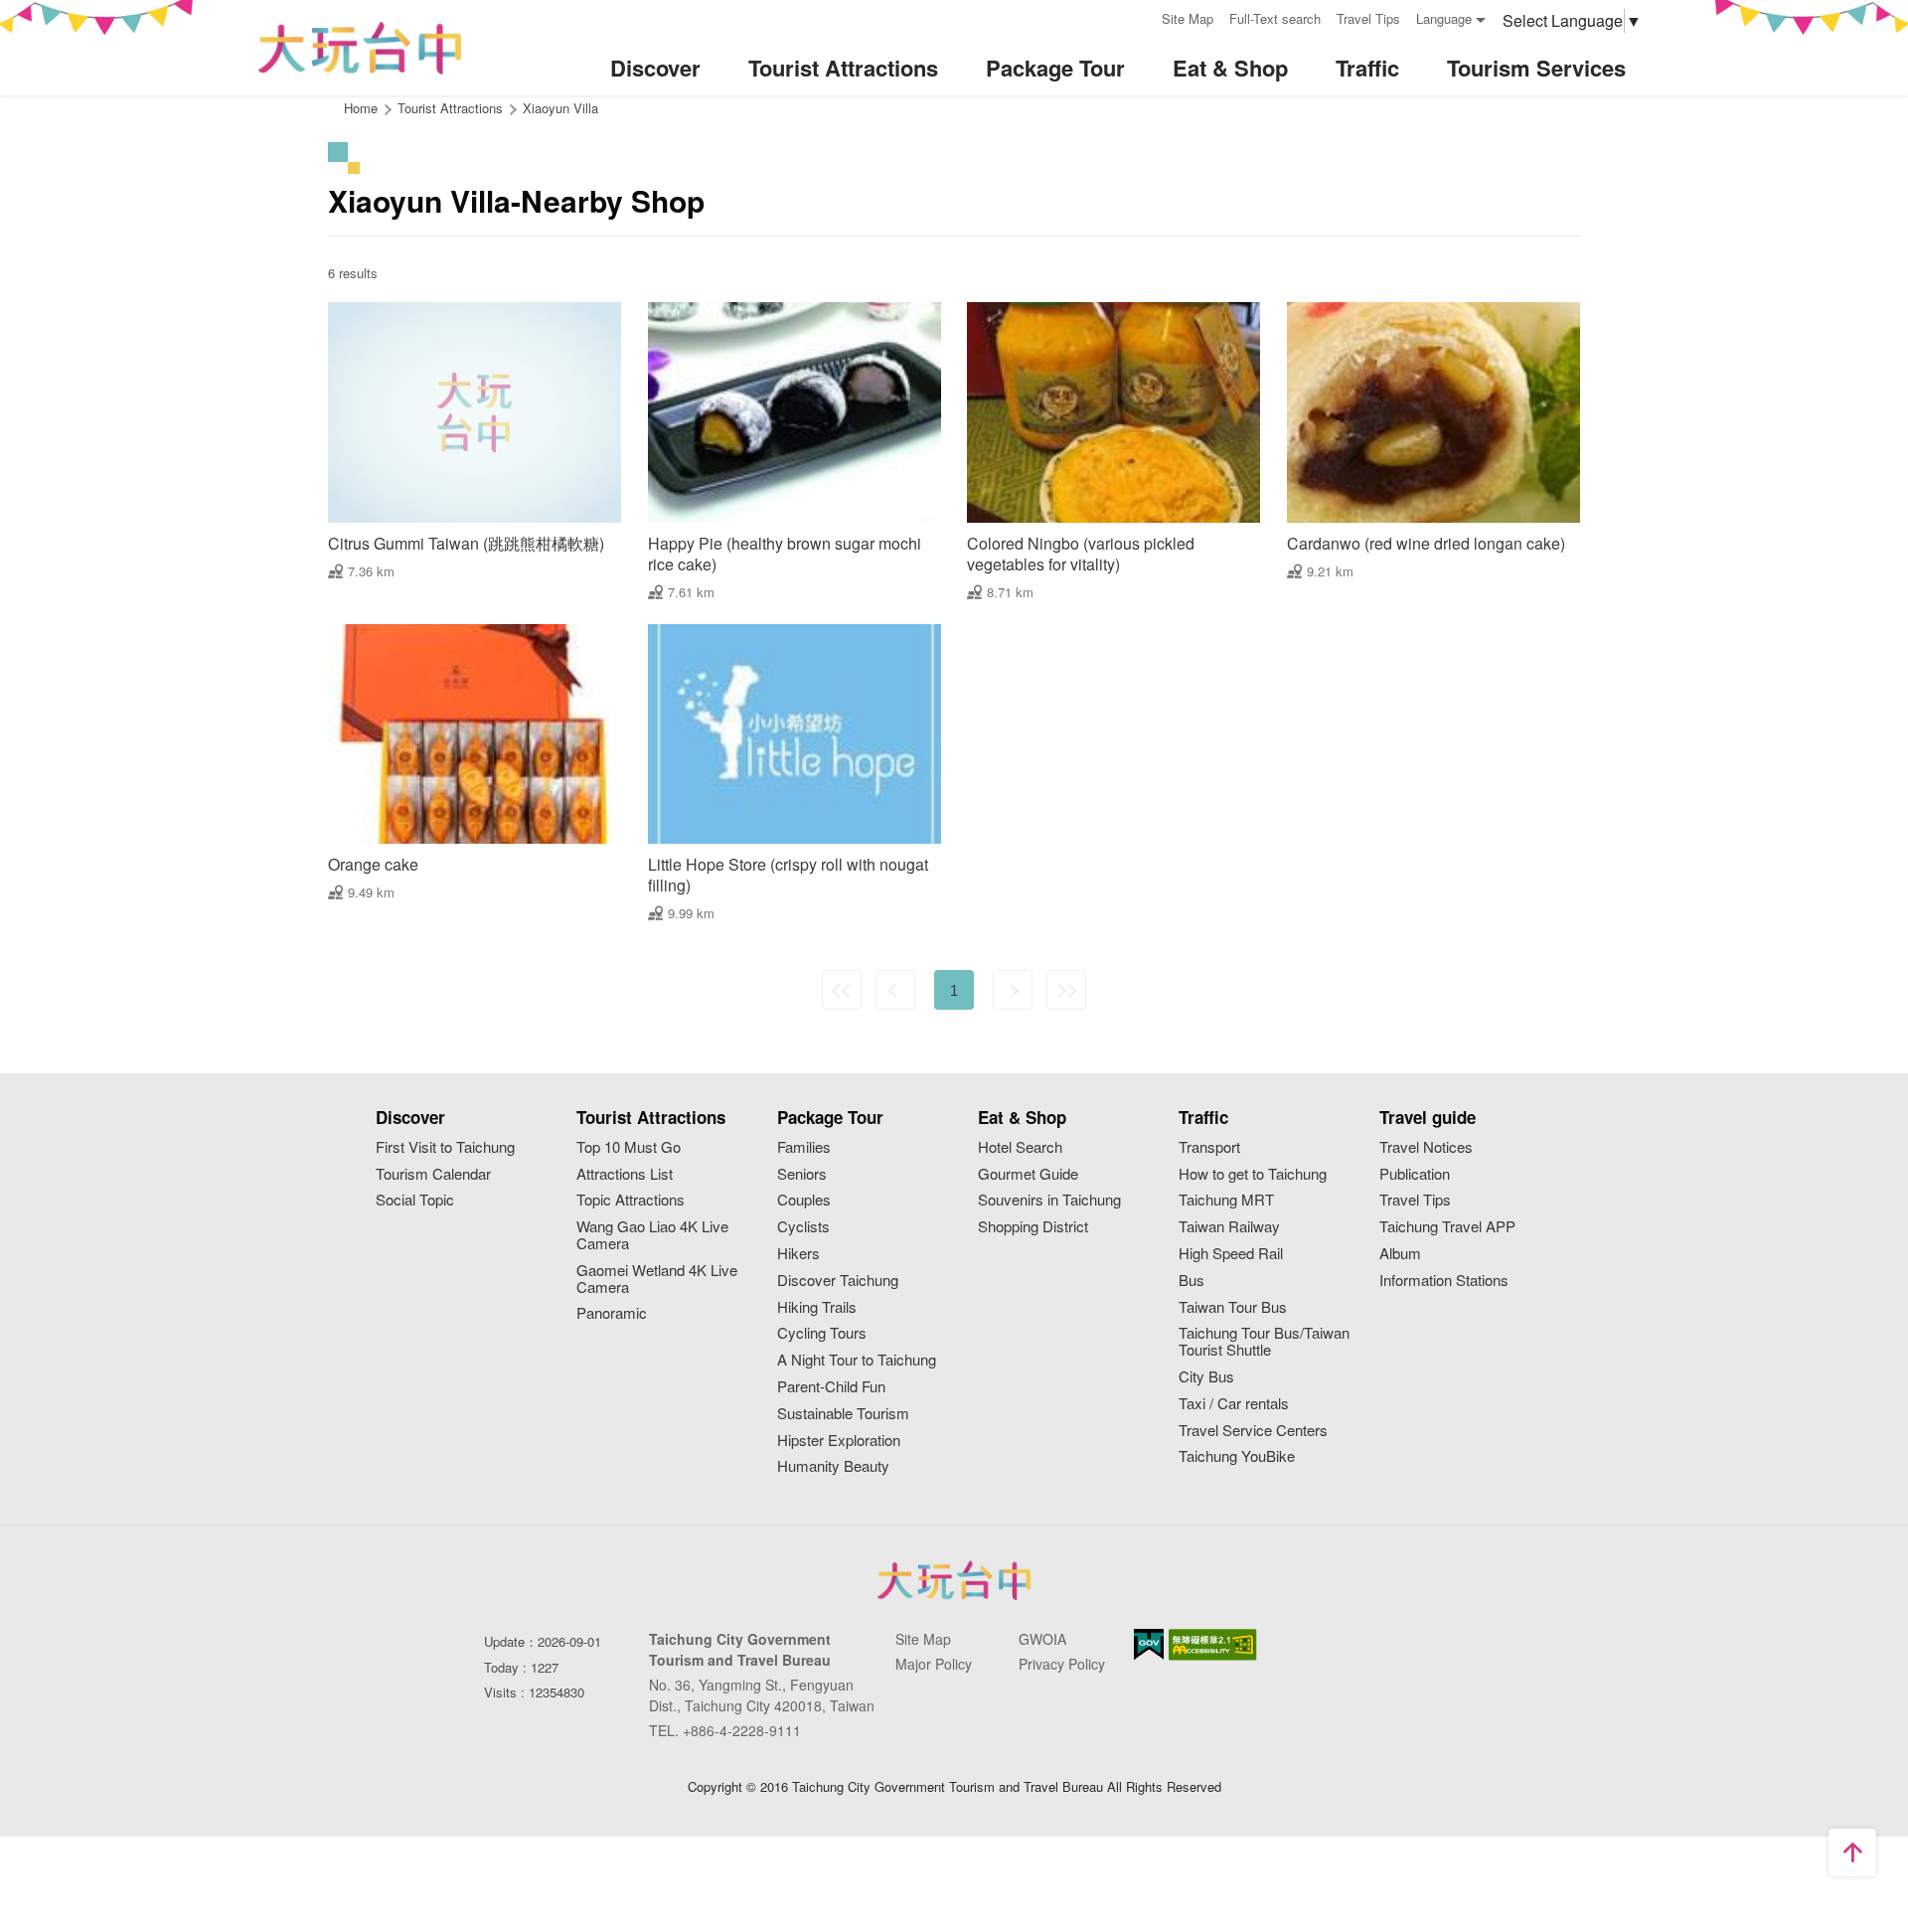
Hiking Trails (817, 1307)
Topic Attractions (631, 1200)
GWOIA (1042, 1639)
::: (1140, 16)
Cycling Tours (822, 1333)
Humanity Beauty (833, 1466)
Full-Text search (1275, 18)
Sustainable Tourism (843, 1414)
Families (804, 1147)
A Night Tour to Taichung (857, 1360)
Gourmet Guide (1028, 1174)
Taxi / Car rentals (1234, 1404)
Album (1400, 1254)
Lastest (1066, 990)
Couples (804, 1200)
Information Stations (1444, 1281)
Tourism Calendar (433, 1174)
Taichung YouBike (1237, 1456)
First (842, 990)
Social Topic (415, 1200)
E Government (1149, 1644)
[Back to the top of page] (1852, 1852)
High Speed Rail (1231, 1254)
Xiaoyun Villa (560, 108)
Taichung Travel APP (1447, 1227)
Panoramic (612, 1313)
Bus (1192, 1281)
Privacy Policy (1062, 1664)
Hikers (798, 1254)
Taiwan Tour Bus (1233, 1307)
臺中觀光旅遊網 (360, 48)
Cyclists (803, 1227)
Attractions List (625, 1174)
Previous (895, 990)
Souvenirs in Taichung (1049, 1200)
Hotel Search (1020, 1147)
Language (1444, 18)
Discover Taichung (838, 1281)
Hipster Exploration (839, 1441)
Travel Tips (1368, 18)
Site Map (1188, 18)
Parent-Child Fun (831, 1387)
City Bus (1206, 1377)
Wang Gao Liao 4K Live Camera (652, 1235)
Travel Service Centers (1253, 1431)
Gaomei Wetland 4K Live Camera (657, 1279)
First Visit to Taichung (445, 1147)
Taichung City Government (954, 1580)
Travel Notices (1426, 1147)
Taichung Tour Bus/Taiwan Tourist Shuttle (1264, 1342)
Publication (1415, 1174)
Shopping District (1033, 1227)
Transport (1209, 1147)
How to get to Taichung (1253, 1174)
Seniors (802, 1174)
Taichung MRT (1226, 1200)
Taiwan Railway (1229, 1227)
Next (1013, 990)
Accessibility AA (1213, 1645)
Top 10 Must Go (629, 1147)
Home (361, 108)
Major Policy (934, 1664)
